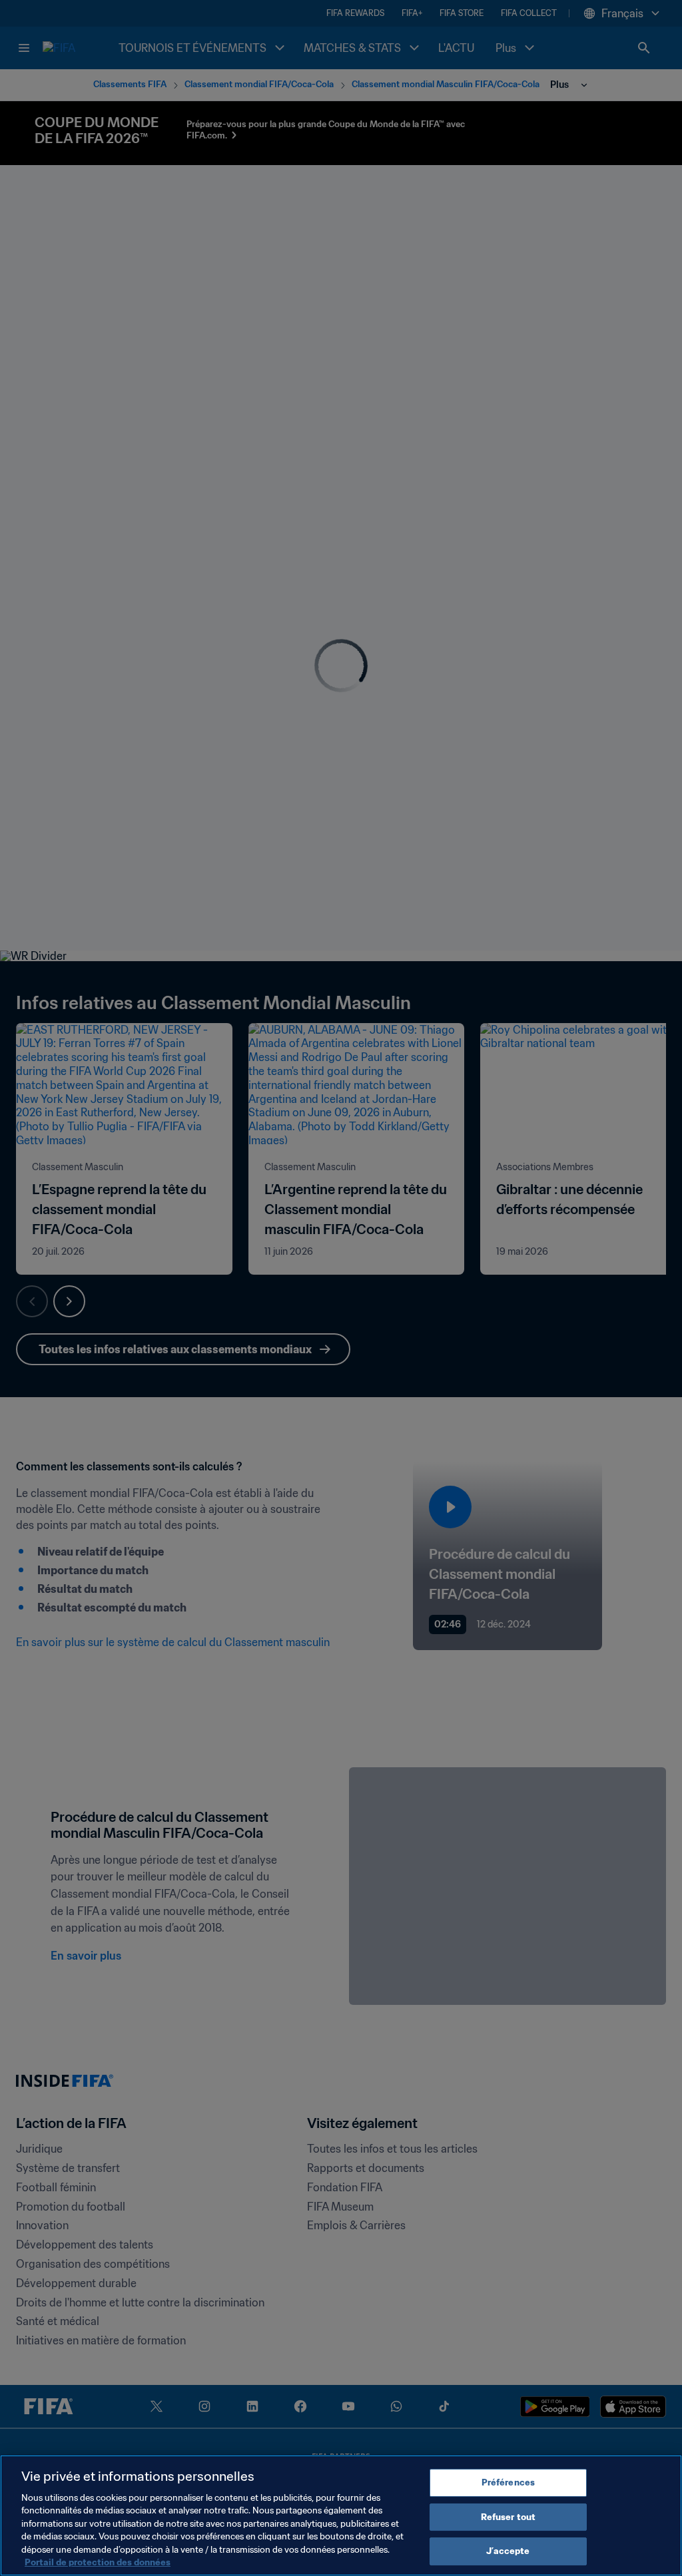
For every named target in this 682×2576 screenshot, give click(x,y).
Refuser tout (509, 2517)
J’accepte (508, 2551)
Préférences (508, 2482)
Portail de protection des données (98, 2562)
